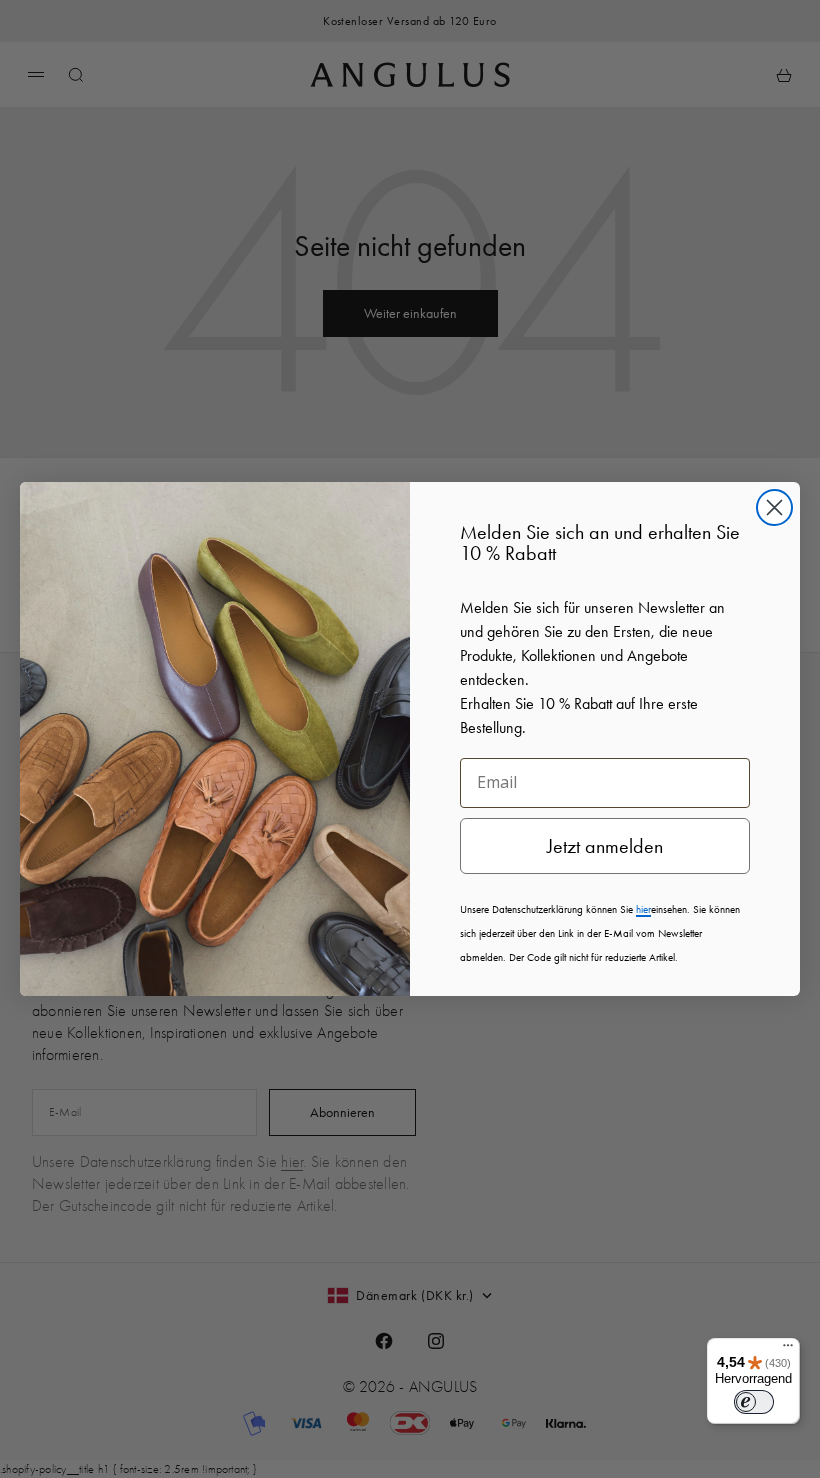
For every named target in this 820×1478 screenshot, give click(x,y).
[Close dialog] (774, 507)
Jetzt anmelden (605, 846)
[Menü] (788, 1350)
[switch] (754, 1402)
